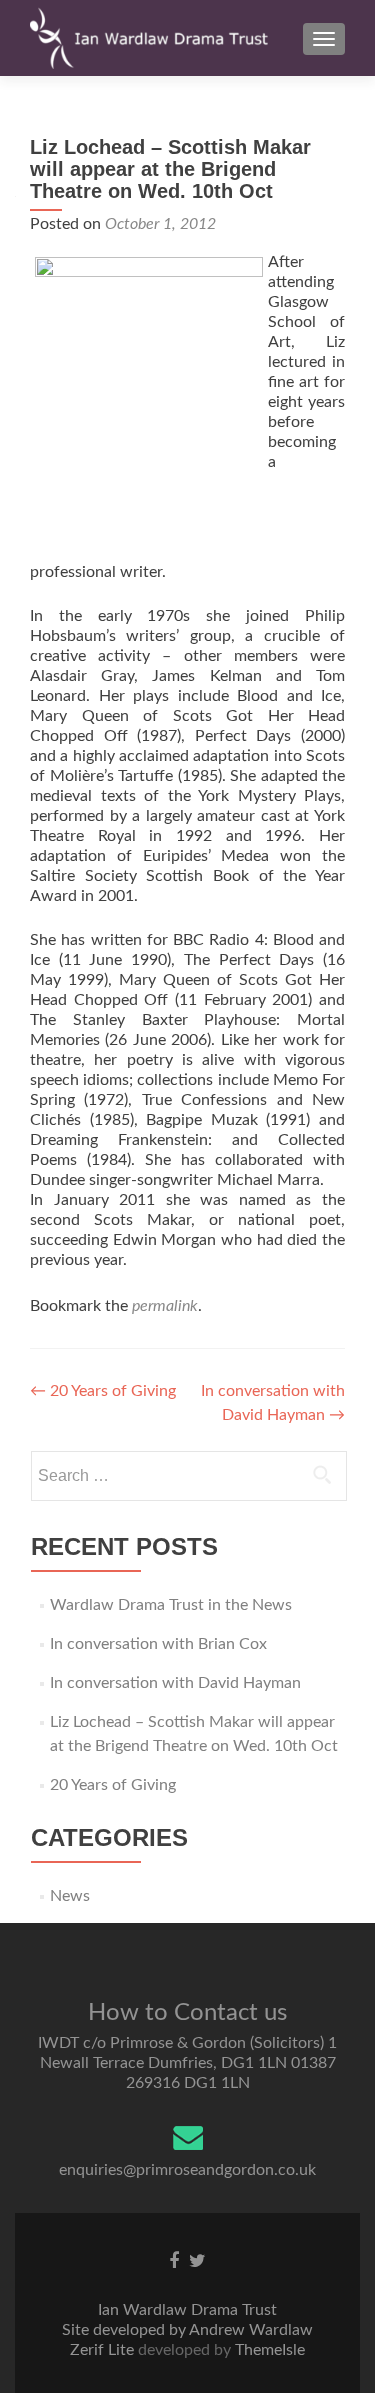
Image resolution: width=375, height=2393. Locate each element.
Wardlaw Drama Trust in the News (171, 1605)
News (70, 1896)
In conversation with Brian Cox (158, 1644)
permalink (165, 1306)
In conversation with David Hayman (175, 1683)
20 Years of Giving (103, 1391)
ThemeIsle (270, 2350)
